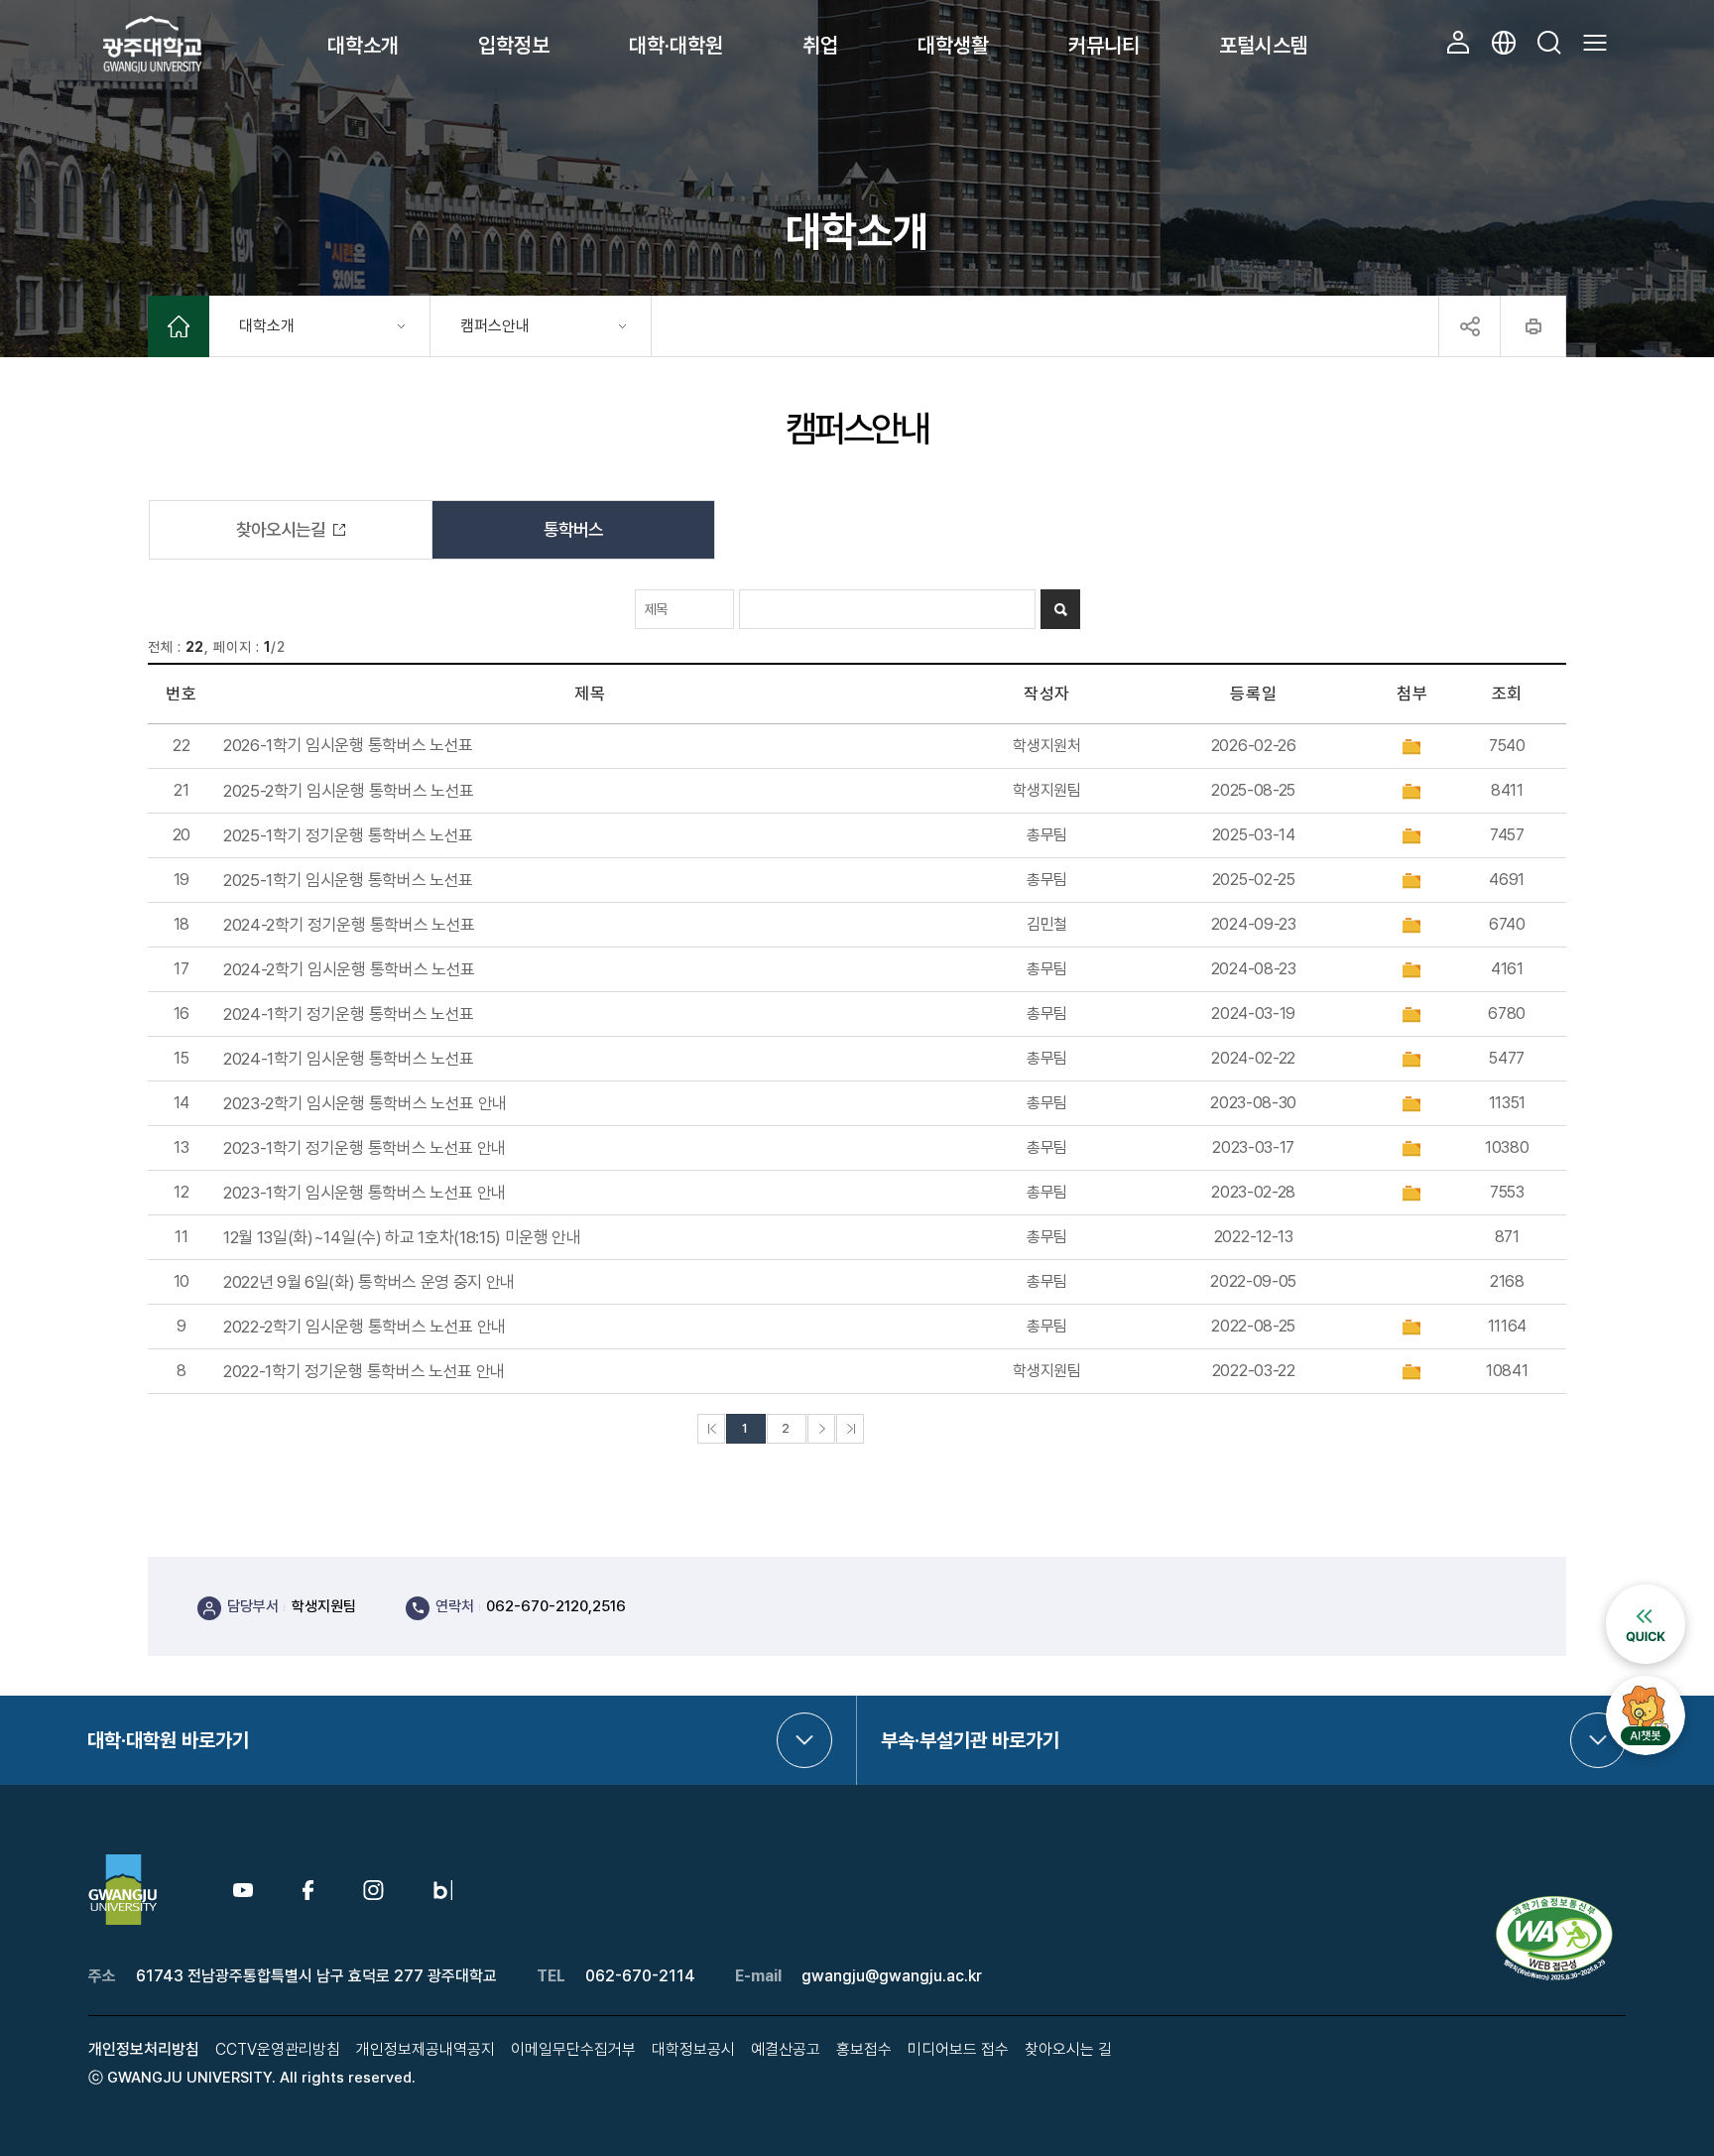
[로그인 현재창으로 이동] (1458, 43)
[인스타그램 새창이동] (373, 1889)
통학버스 (573, 529)
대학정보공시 (693, 2049)
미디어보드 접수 (958, 2049)
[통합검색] (1549, 43)
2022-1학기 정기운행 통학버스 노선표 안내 (364, 1372)
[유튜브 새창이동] (243, 1892)
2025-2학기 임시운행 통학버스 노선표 (349, 791)
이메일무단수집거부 (573, 2049)
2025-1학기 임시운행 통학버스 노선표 (348, 881)
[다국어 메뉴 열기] (1504, 43)
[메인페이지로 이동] (179, 329)
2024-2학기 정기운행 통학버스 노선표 (349, 925)
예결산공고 (786, 2049)
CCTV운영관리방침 (278, 2049)
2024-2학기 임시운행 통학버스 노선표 (349, 970)
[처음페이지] (711, 1429)
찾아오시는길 (281, 529)
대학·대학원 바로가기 (168, 1740)
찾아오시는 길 (1068, 2049)
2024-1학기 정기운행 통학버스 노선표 (349, 1015)
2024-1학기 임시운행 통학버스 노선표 (349, 1059)
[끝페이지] (850, 1429)
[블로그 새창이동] (443, 1889)
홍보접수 (864, 2049)
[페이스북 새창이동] (308, 1889)
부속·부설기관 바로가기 (970, 1740)
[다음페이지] (821, 1429)
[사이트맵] (1595, 43)
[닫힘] (1469, 326)
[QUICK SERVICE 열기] (1646, 1593)
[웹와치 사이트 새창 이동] (1556, 1903)
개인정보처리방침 (144, 2049)
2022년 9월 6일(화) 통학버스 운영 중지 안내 (369, 1282)
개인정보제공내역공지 (426, 2049)
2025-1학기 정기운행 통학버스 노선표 (348, 836)
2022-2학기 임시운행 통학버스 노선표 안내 (365, 1327)
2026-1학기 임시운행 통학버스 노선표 (348, 746)
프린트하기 (1533, 326)
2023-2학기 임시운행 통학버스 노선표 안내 (365, 1104)
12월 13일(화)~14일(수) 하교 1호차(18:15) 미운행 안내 (402, 1238)
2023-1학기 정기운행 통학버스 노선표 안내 (365, 1148)
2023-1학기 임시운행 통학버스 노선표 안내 (365, 1193)
